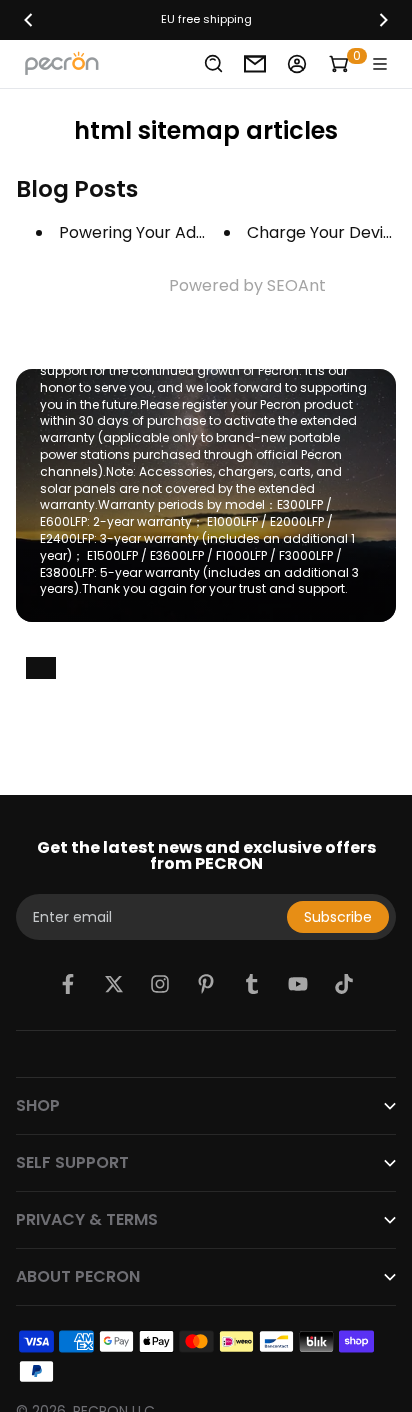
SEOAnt (296, 285)
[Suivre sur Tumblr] (252, 984)
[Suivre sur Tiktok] (344, 984)
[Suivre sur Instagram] (160, 984)
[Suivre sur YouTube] (298, 984)
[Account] (297, 64)
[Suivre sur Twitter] (114, 984)
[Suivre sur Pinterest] (206, 984)
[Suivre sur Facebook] (68, 984)
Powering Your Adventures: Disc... (187, 232)
